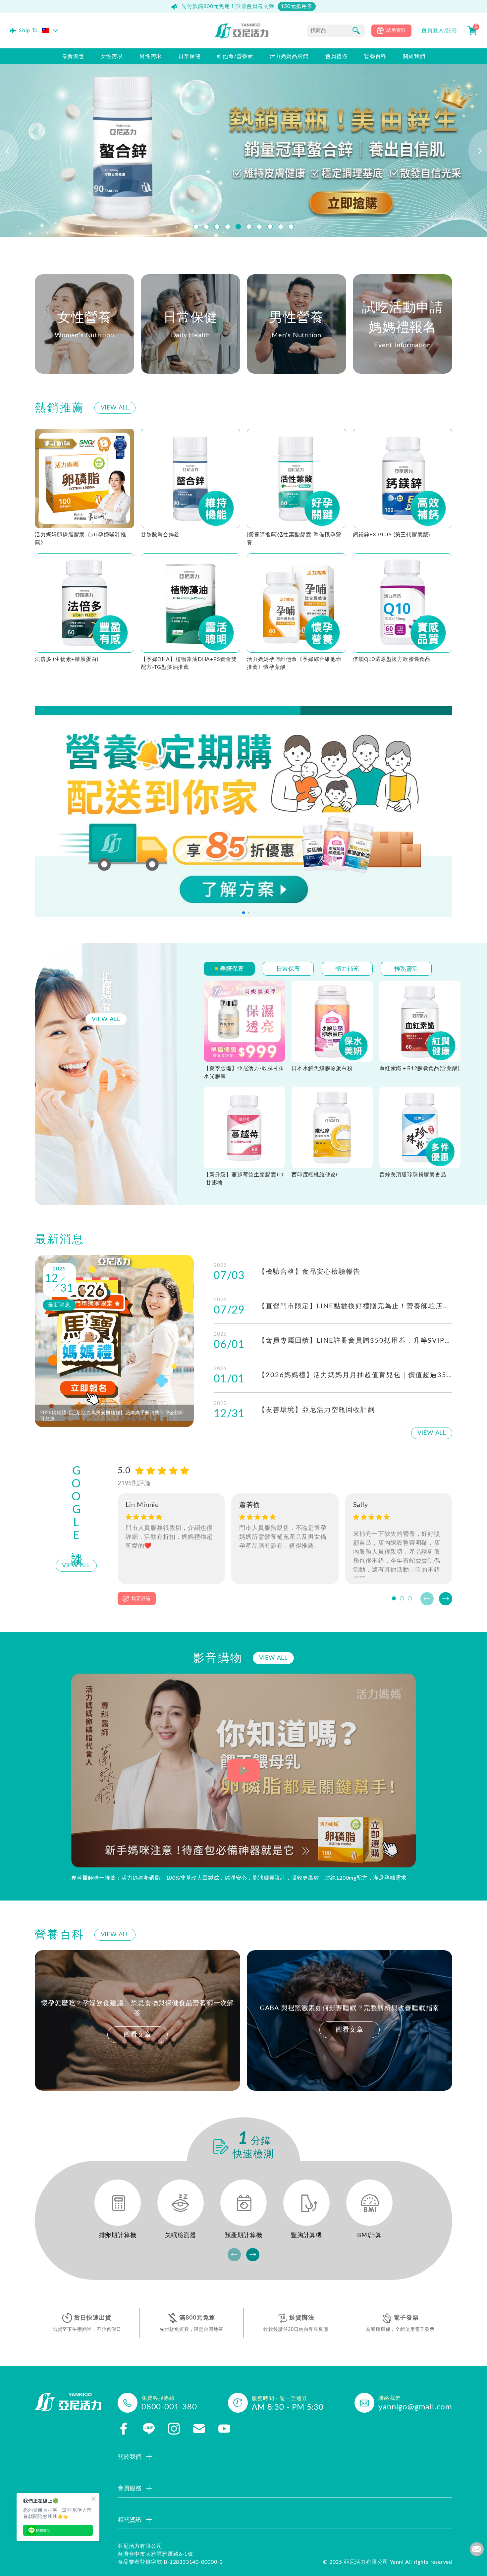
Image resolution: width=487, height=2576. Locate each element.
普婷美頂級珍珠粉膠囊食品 (413, 1175)
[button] (196, 227)
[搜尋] (356, 30)
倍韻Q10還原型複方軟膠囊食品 (392, 659)
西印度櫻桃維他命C (316, 1175)
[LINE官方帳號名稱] (149, 2429)
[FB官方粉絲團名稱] (124, 2429)
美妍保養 (232, 969)
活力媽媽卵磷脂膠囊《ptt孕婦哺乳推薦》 (80, 539)
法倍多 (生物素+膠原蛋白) (67, 659)
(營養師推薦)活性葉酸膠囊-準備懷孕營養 (294, 539)
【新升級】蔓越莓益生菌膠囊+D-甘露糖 (244, 1179)
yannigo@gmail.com (415, 2407)
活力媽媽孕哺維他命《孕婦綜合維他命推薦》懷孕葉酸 (294, 663)
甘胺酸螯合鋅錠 (160, 535)
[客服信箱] (199, 2429)
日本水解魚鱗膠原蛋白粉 (322, 1068)
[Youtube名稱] (224, 2429)
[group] (137, 2021)
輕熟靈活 (406, 969)
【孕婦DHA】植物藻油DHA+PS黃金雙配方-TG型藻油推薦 (189, 663)
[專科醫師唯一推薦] (243, 1771)
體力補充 (347, 969)
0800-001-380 (169, 2407)
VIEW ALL (115, 408)
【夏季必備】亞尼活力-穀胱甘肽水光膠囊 (244, 1072)
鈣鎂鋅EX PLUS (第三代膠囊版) (391, 535)
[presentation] (9, 151)
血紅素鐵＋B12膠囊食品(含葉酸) (419, 1068)
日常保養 (288, 969)
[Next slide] (446, 1599)
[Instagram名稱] (174, 2429)
